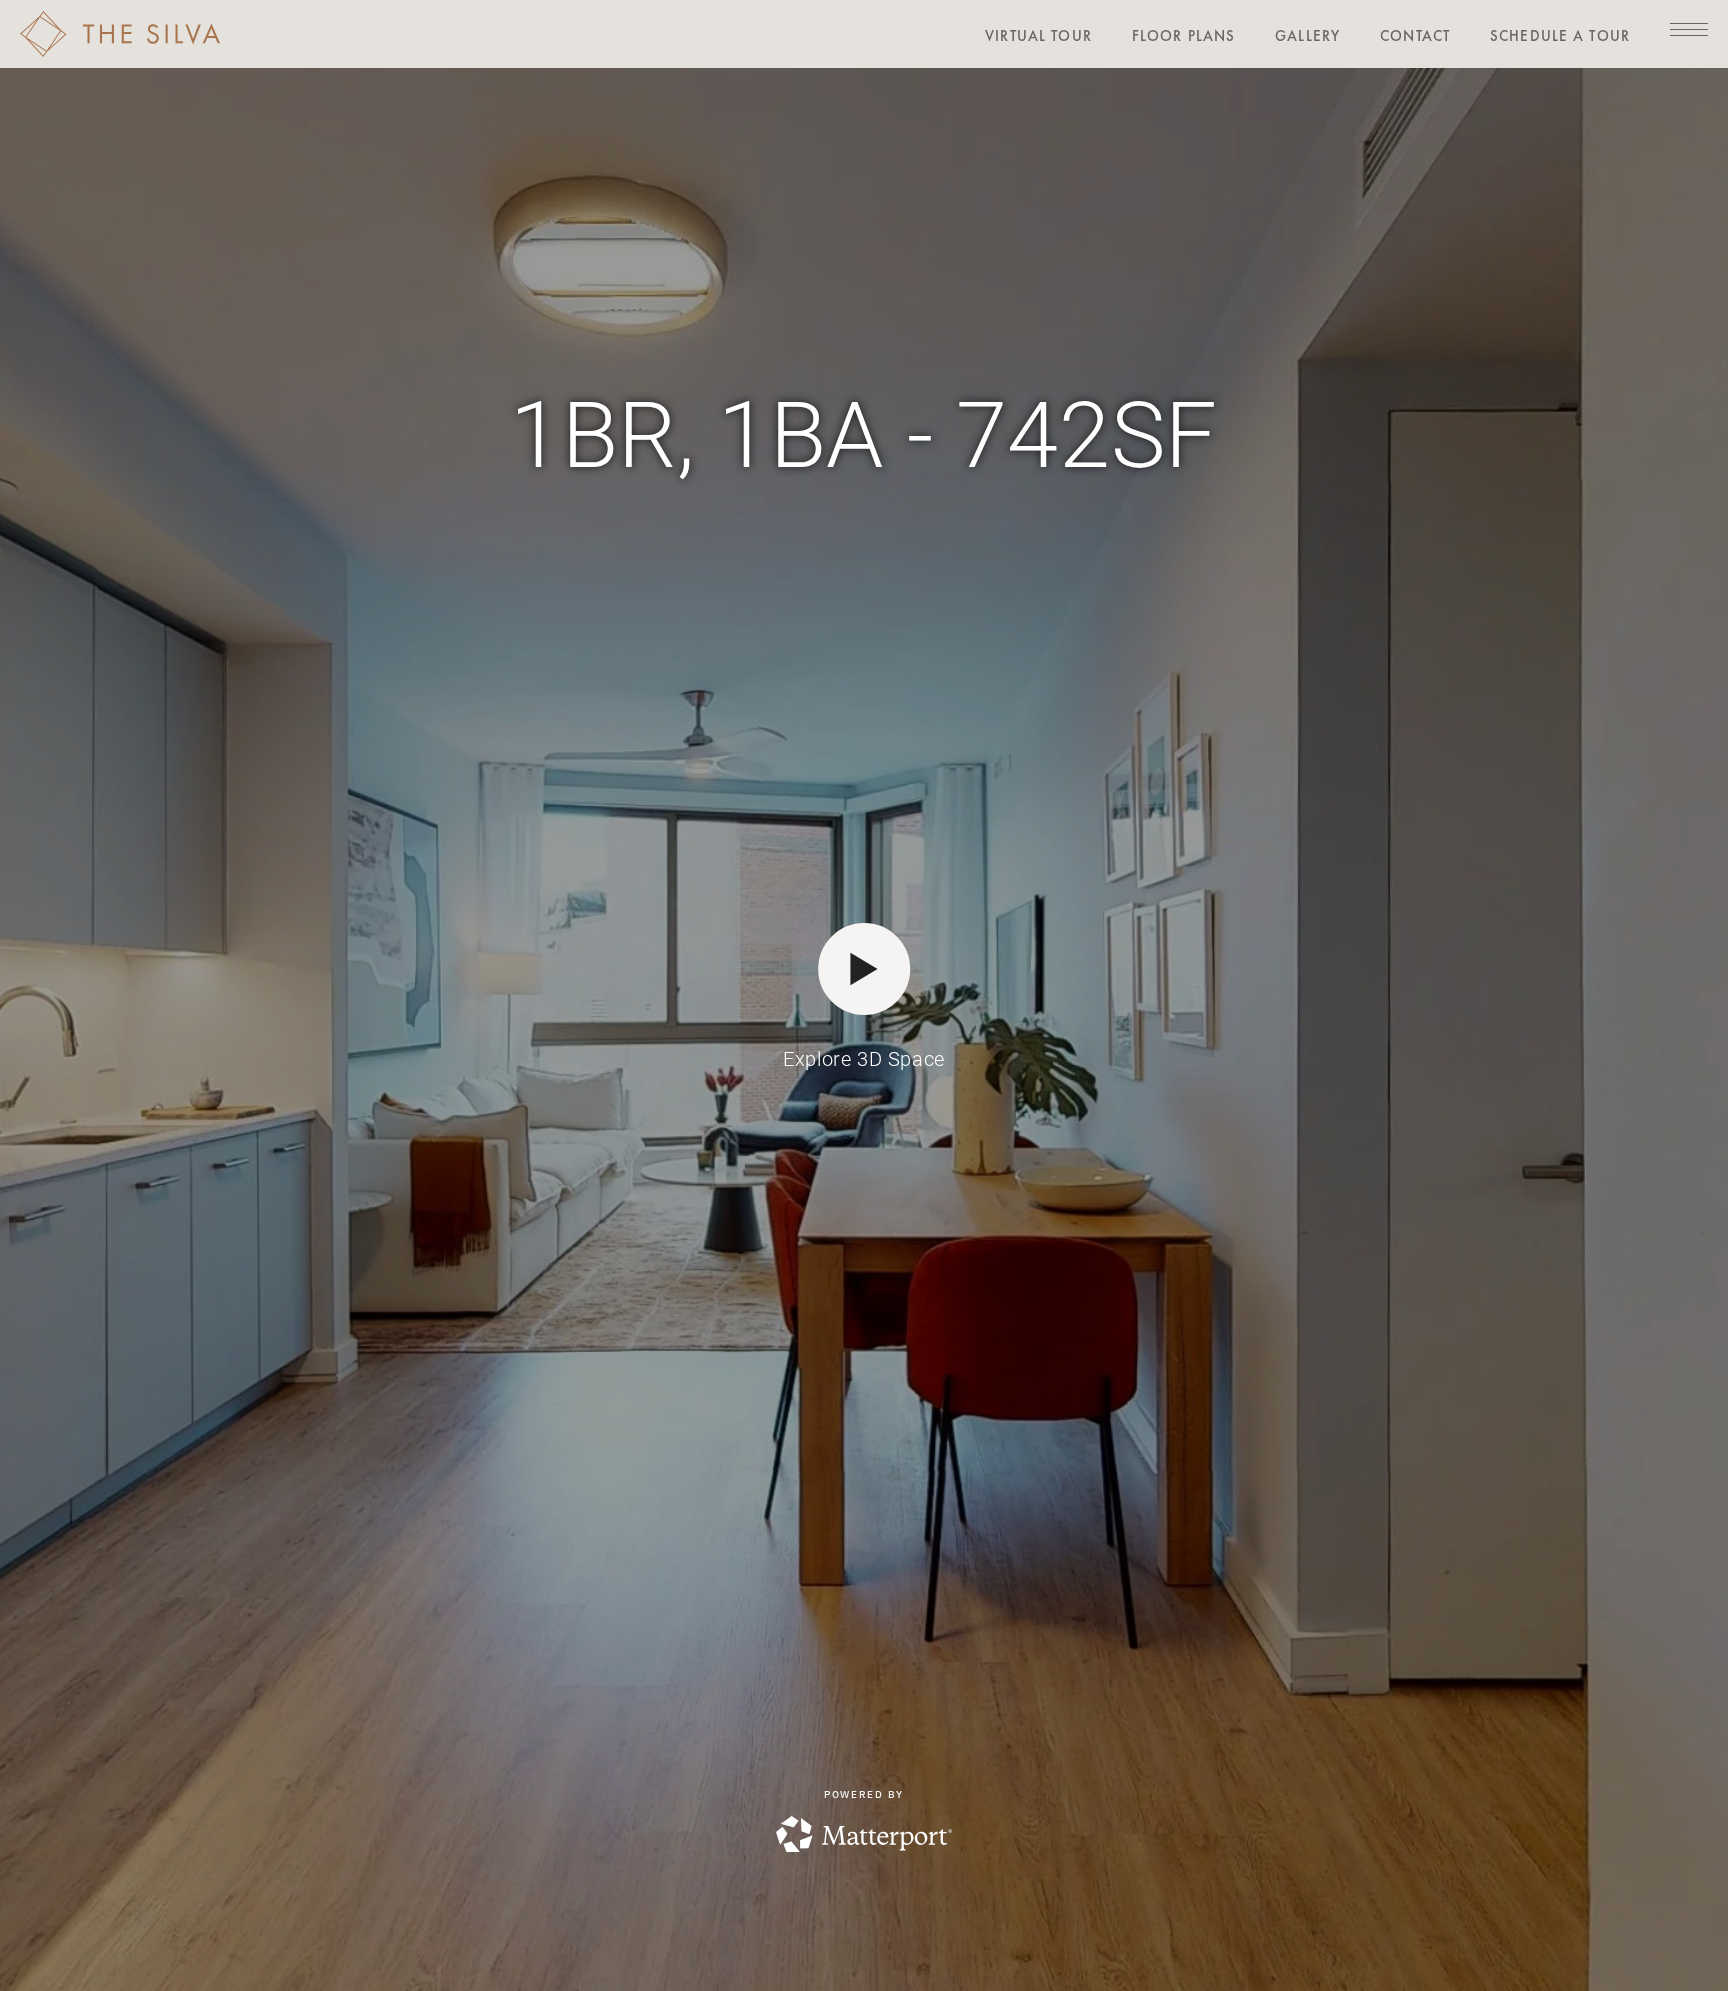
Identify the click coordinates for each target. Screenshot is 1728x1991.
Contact (1415, 36)
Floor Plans (1183, 36)
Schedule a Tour (1560, 36)
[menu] (1689, 29)
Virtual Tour (1038, 36)
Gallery (1307, 36)
